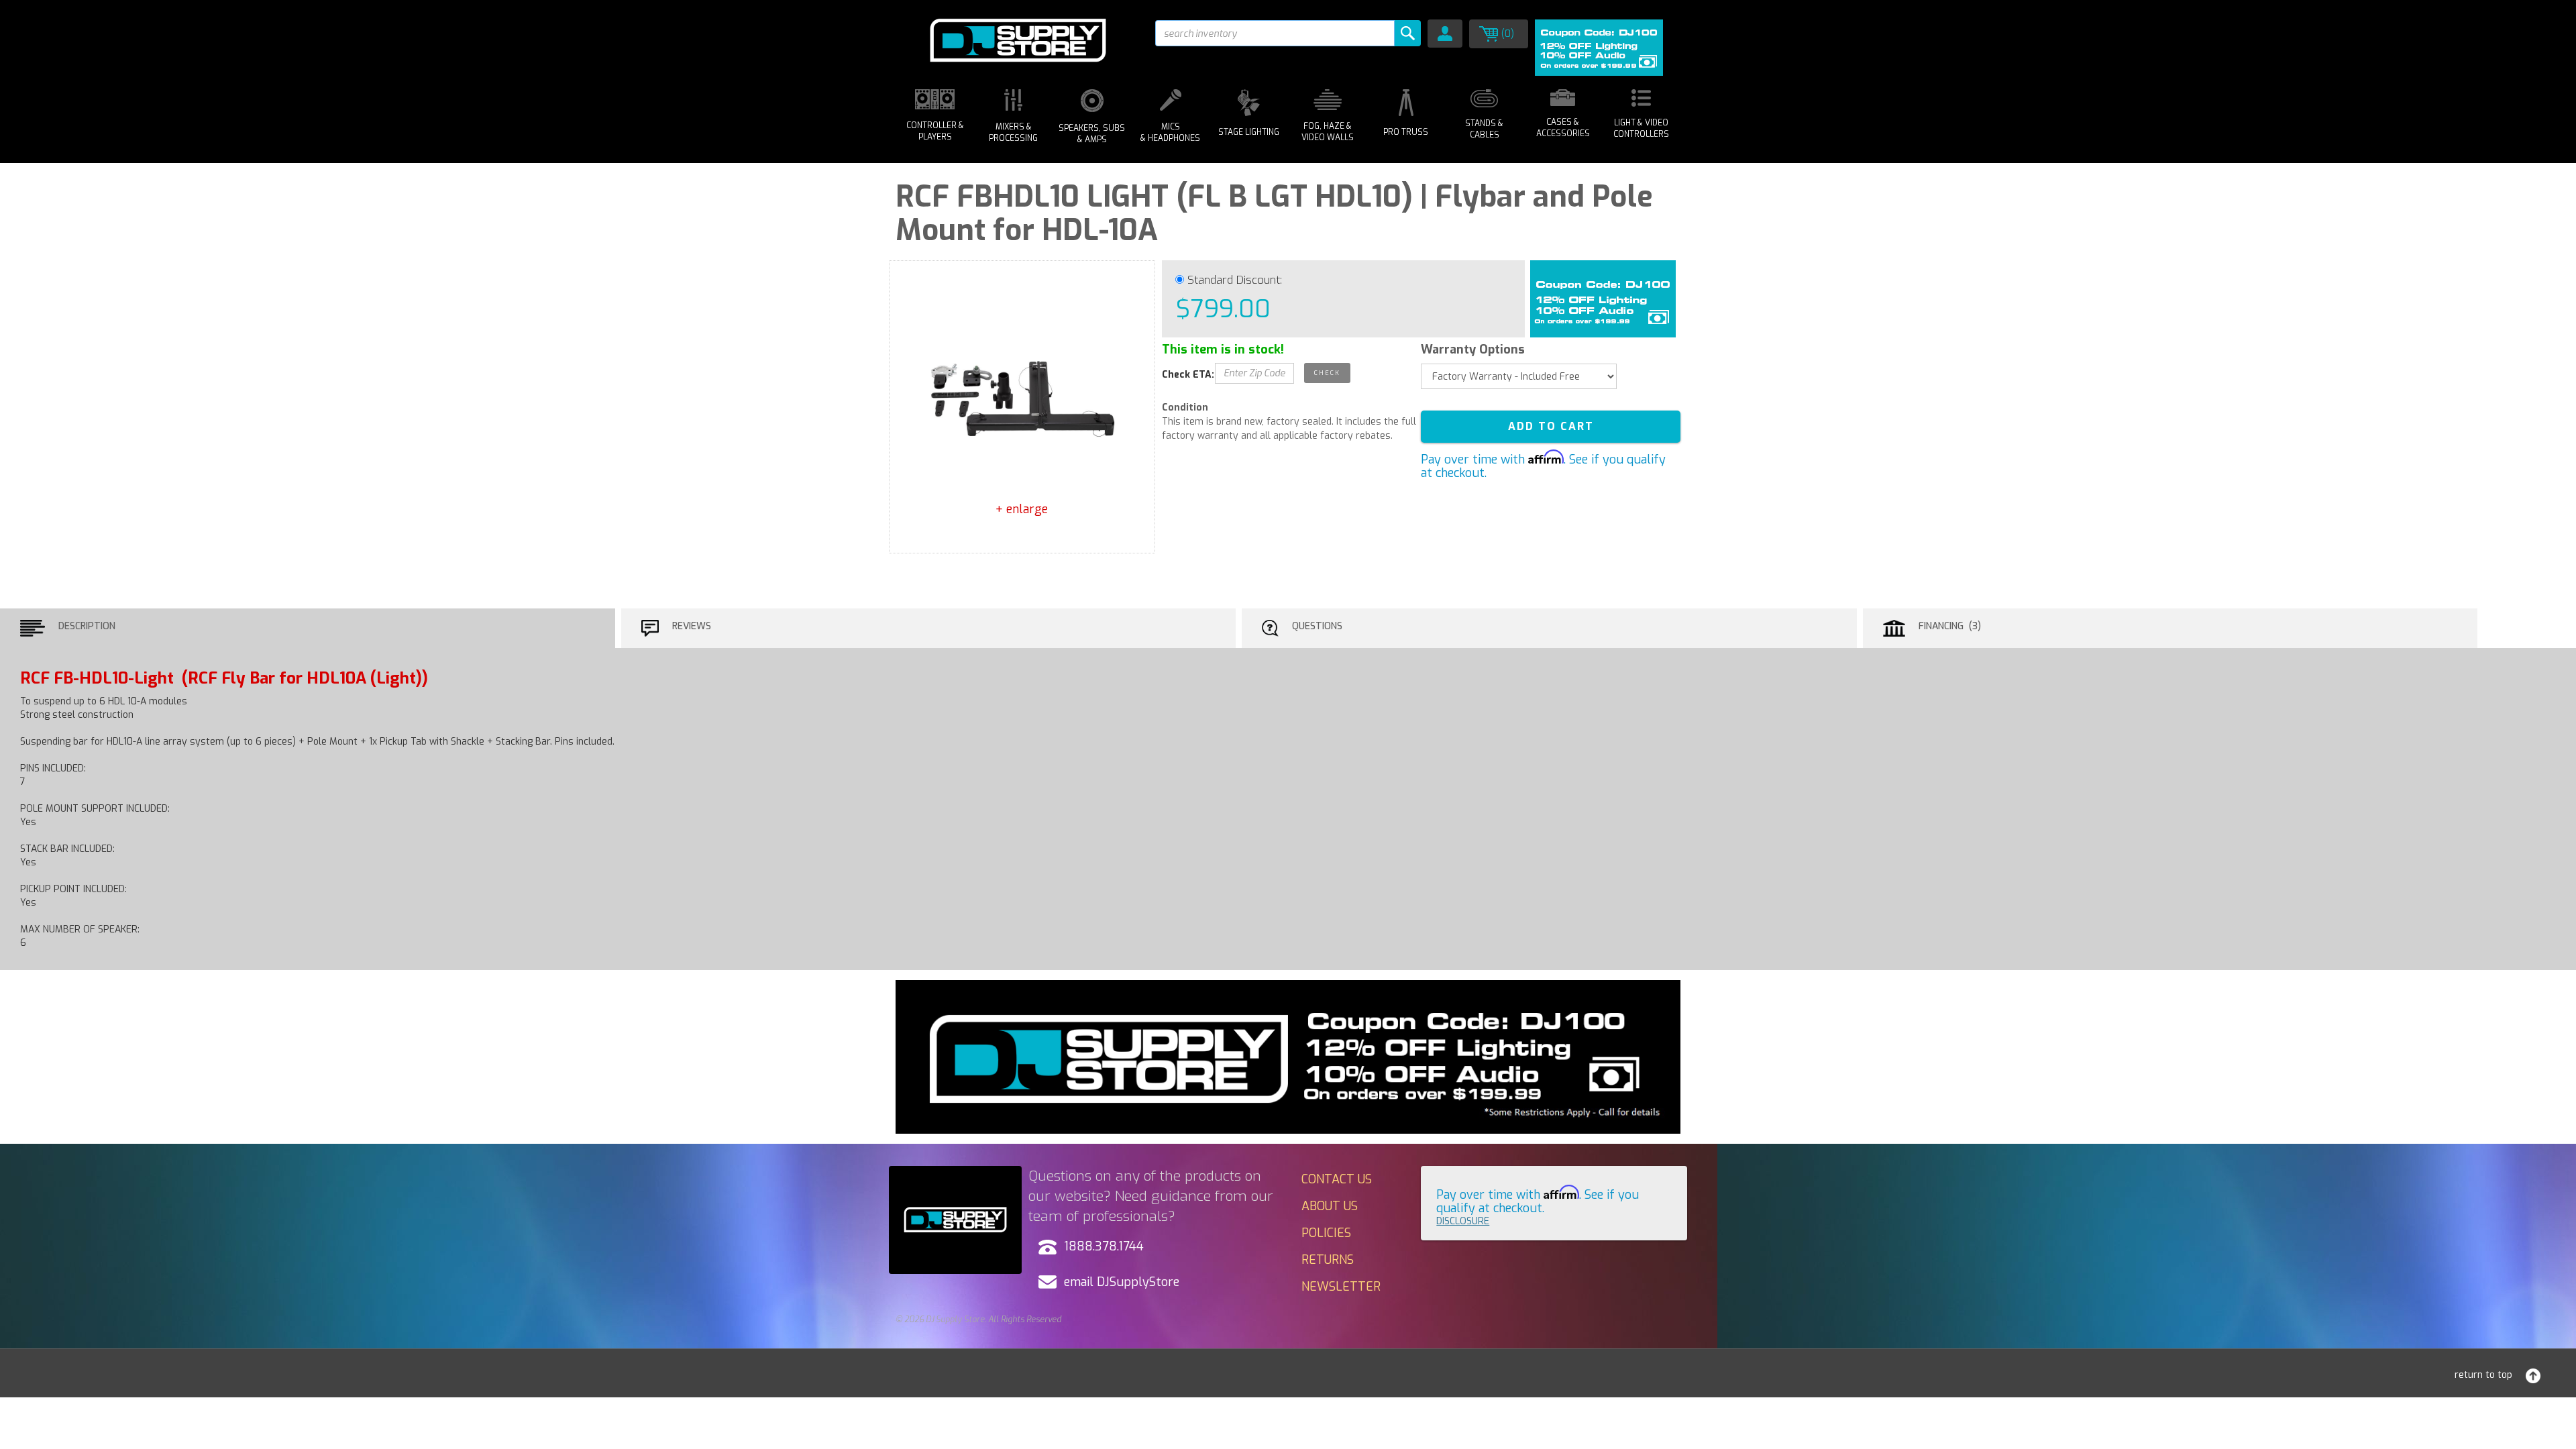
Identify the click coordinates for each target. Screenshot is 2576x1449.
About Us (1330, 1206)
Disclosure (1463, 1221)
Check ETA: (1188, 375)
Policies (1326, 1233)
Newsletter (1341, 1287)
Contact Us (1337, 1179)
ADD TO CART (1551, 426)
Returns (1328, 1260)
